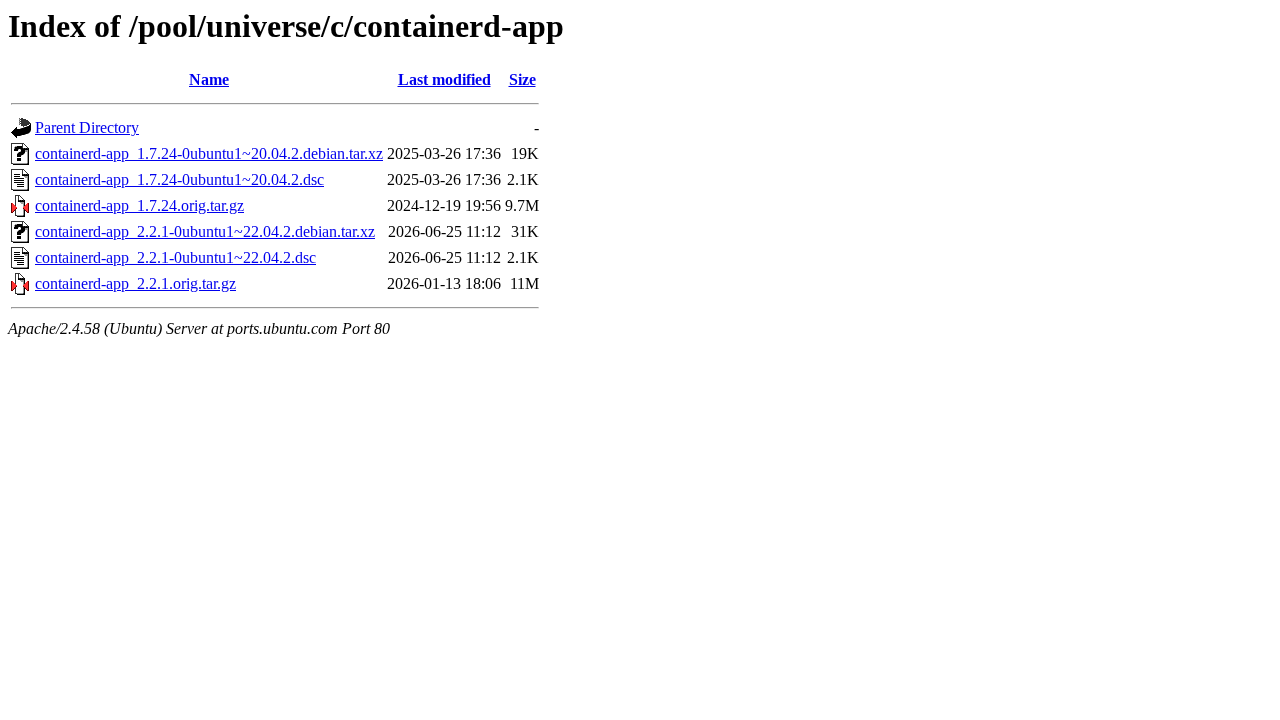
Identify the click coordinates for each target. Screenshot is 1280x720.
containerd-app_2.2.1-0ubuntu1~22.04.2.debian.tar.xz (205, 231)
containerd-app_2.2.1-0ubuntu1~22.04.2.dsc (175, 257)
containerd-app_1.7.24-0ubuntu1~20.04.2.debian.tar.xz (209, 153)
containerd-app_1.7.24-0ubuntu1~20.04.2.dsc (179, 179)
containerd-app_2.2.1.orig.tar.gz (135, 283)
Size (522, 79)
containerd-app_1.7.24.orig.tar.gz (139, 205)
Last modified (444, 79)
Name (209, 79)
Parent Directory (87, 127)
